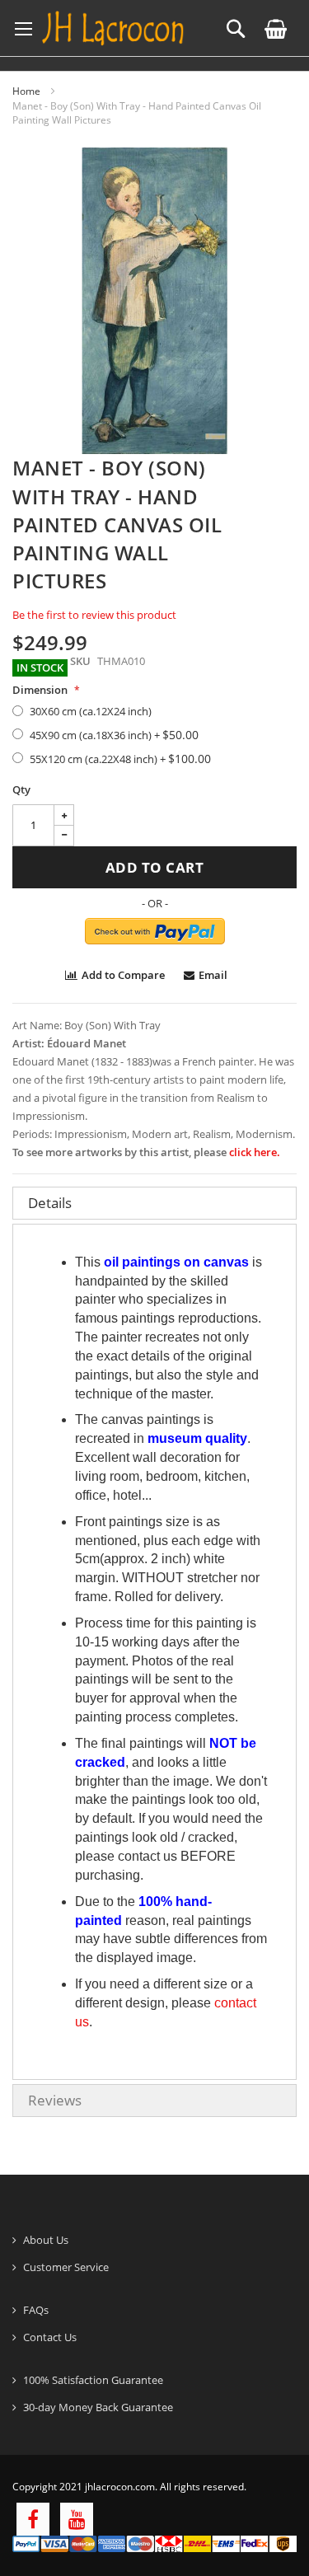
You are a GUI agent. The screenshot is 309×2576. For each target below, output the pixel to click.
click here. (255, 1152)
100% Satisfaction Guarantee (93, 2380)
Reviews (55, 2100)
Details (50, 1203)
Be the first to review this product (94, 615)
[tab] (154, 1203)
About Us (46, 2240)
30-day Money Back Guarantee (98, 2407)
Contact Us (50, 2337)
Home (26, 91)
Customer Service (66, 2267)
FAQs (36, 2310)
